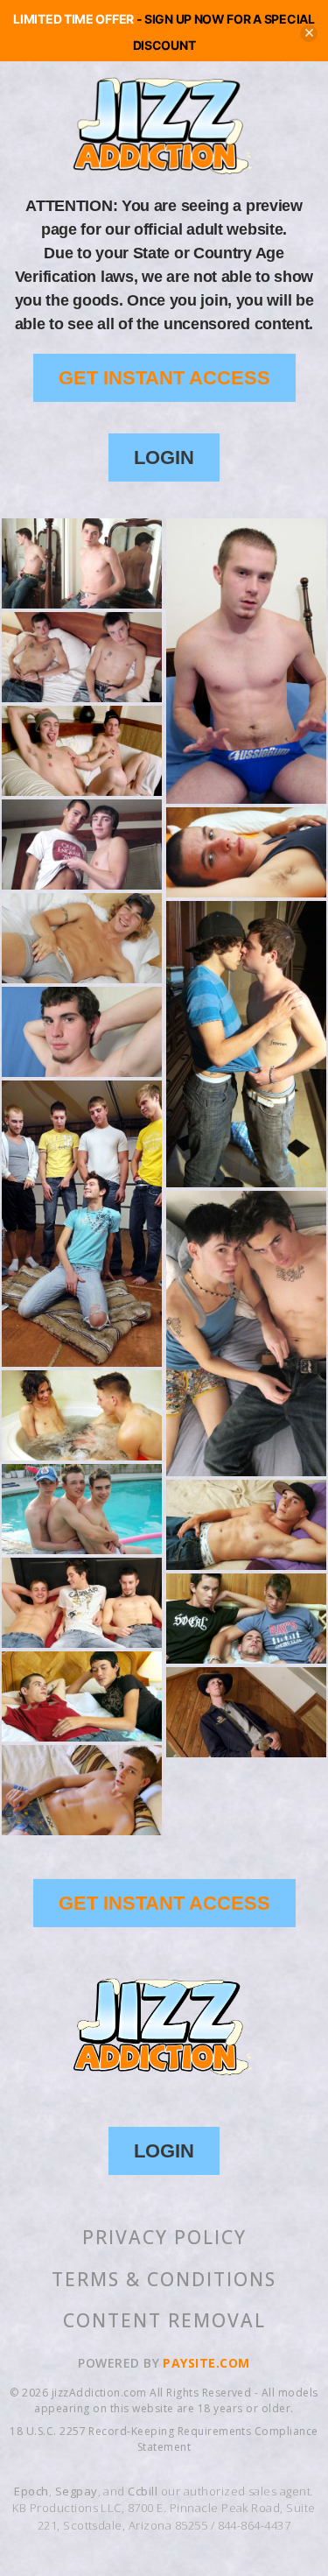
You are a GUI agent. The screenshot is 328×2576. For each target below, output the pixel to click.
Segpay (77, 2491)
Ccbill (143, 2491)
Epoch (31, 2491)
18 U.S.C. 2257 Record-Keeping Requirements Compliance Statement (164, 2439)
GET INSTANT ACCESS (164, 378)
